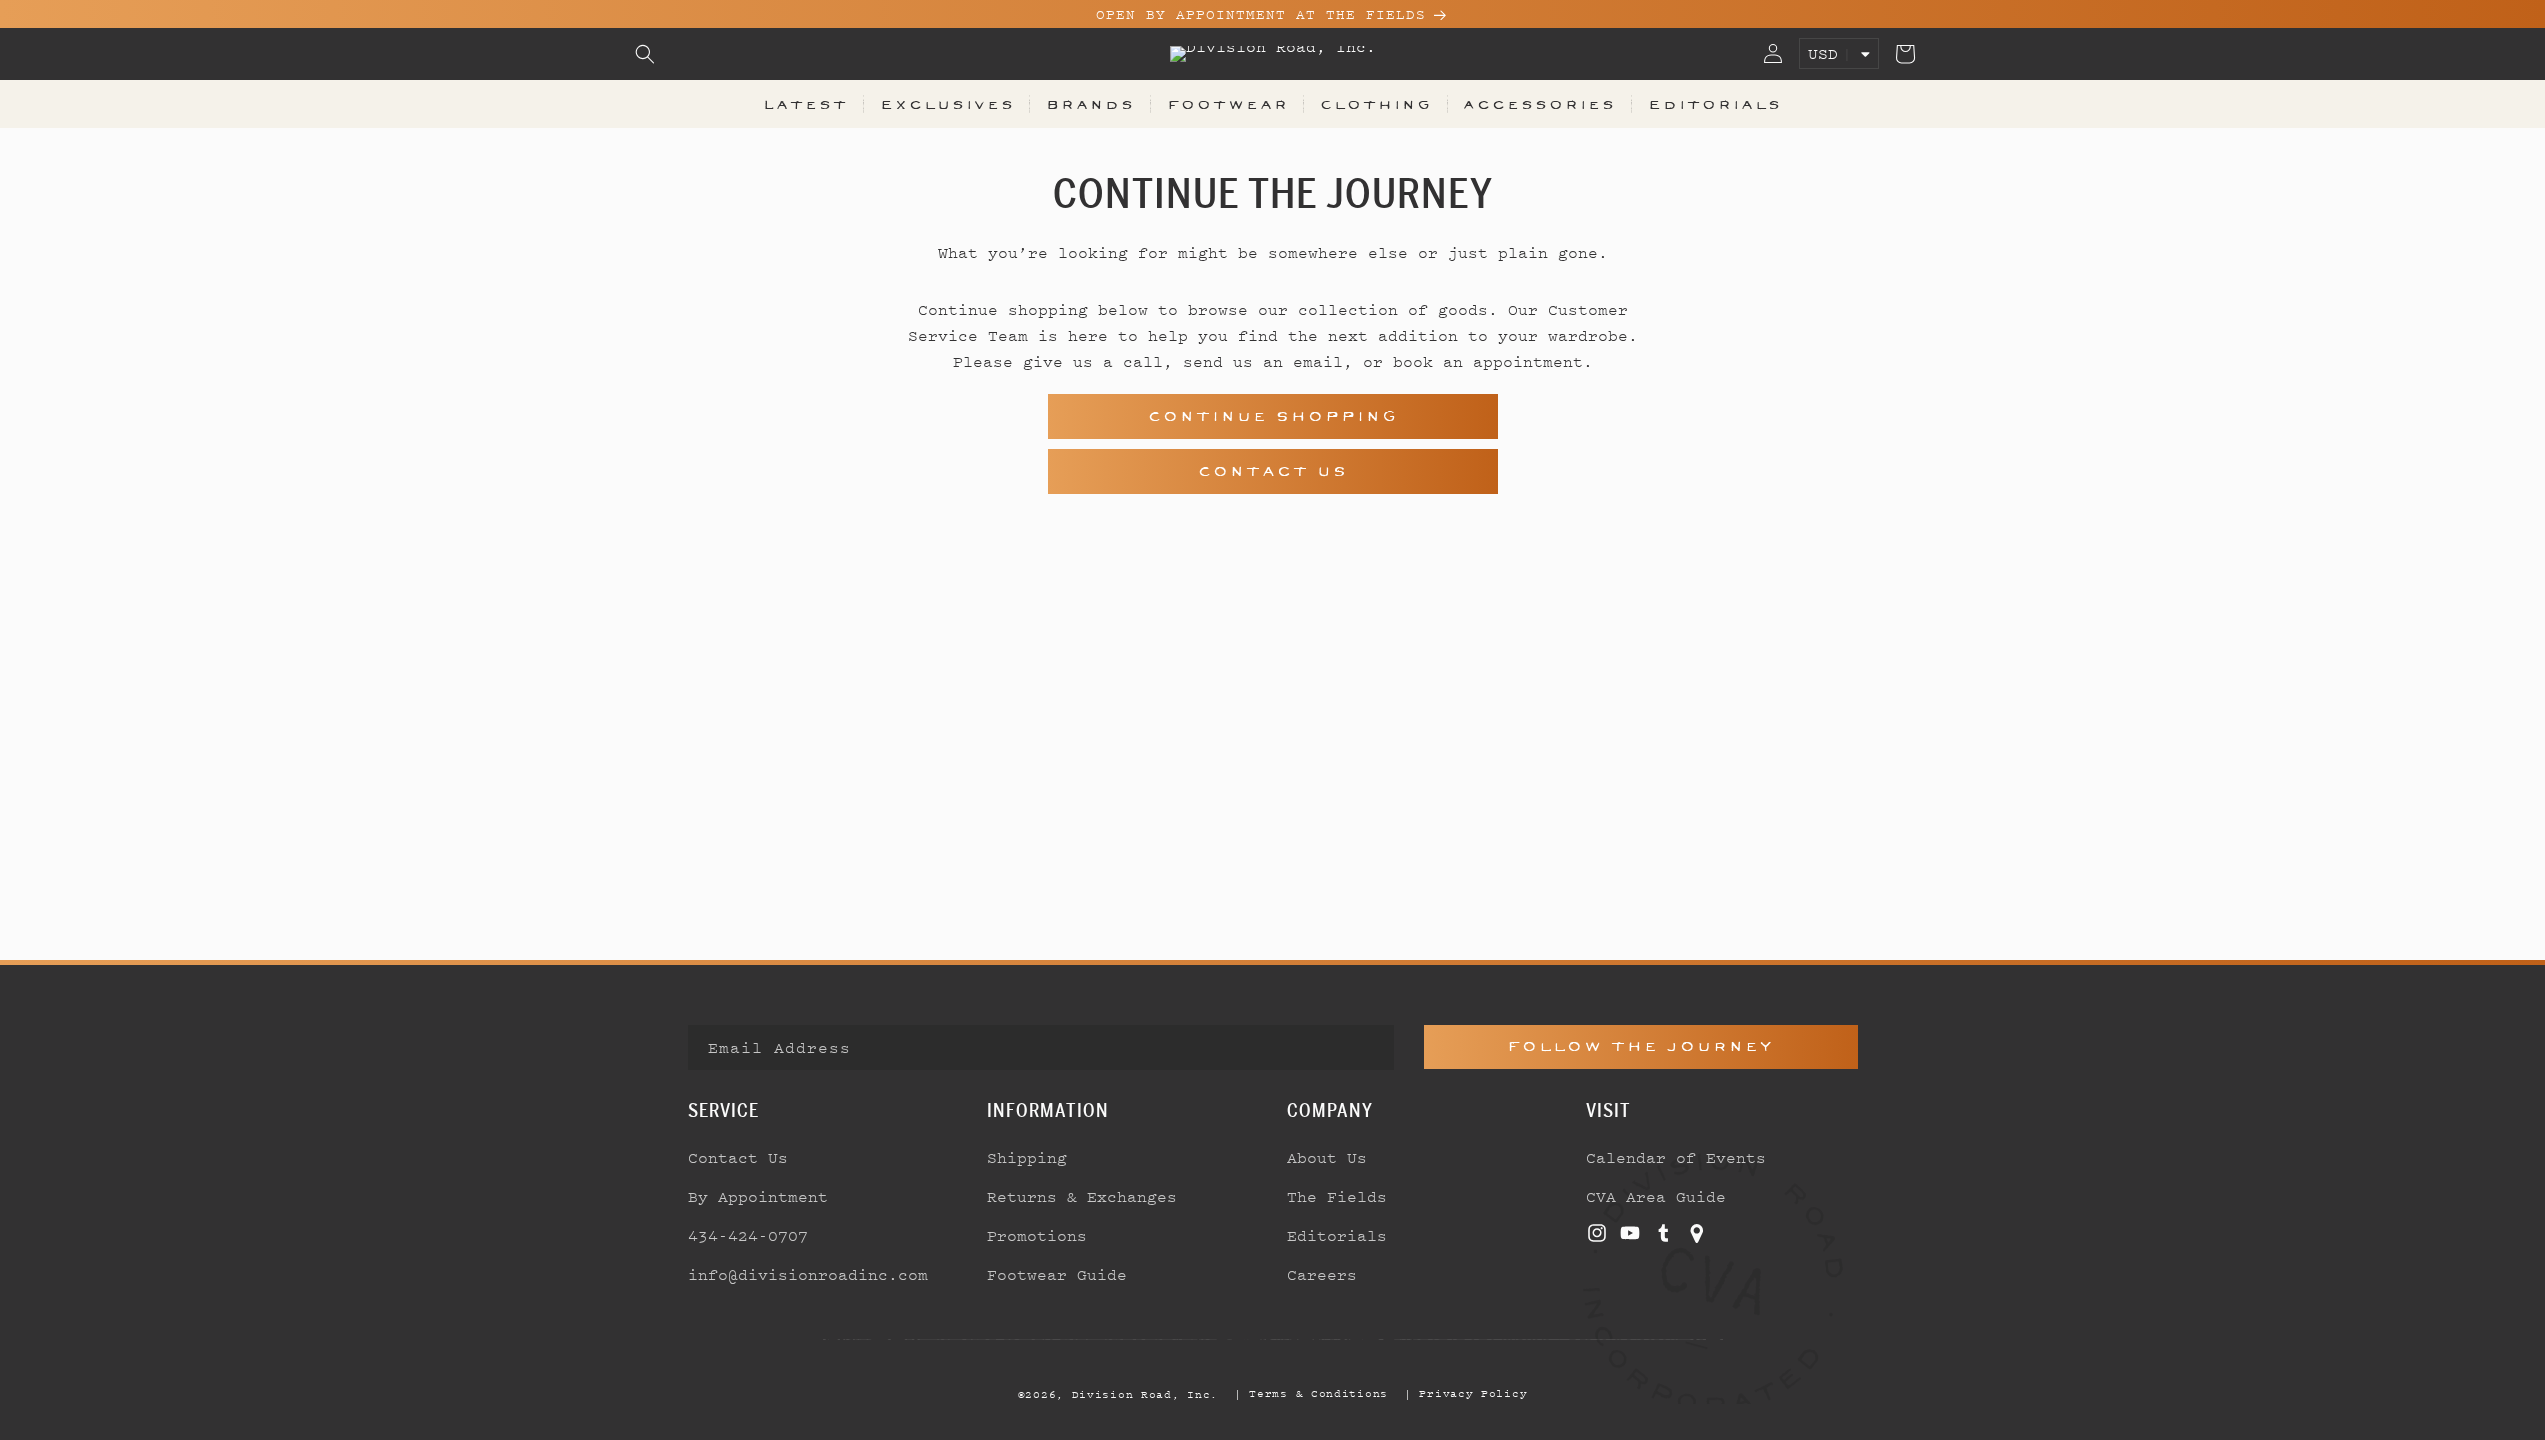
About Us (1327, 1157)
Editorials (1715, 104)
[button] (645, 54)
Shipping (1027, 1157)
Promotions (1037, 1235)
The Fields (1337, 1196)
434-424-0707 (748, 1235)
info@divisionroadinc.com (808, 1274)
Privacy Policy (1473, 1393)
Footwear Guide (1057, 1274)
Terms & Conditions (1318, 1393)
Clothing (1376, 104)
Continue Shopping (1273, 416)
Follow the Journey (1640, 1046)
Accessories (1539, 104)
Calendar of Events (1676, 1157)
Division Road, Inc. (1145, 1394)
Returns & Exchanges (1082, 1196)
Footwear (1228, 104)
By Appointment (758, 1196)
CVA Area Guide (1656, 1196)
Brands (1090, 104)
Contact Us (1273, 471)
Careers (1322, 1274)
